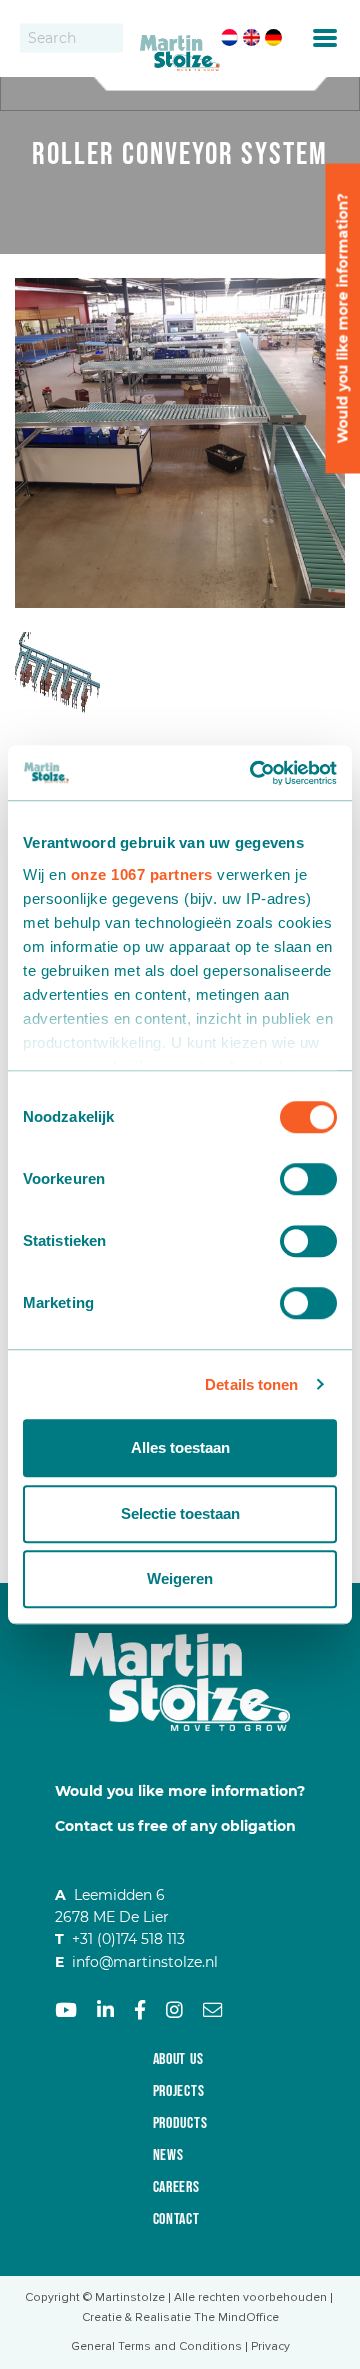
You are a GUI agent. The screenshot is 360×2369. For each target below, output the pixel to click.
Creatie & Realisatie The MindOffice (180, 2317)
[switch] (308, 1179)
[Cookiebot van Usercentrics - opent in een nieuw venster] (254, 773)
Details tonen (251, 1384)
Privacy (270, 2346)
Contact (176, 2219)
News (168, 2155)
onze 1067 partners (142, 874)
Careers (176, 2187)
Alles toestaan (180, 1447)
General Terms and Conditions (156, 2346)
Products (180, 2123)
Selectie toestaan (180, 1513)
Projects (179, 2091)
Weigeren (180, 1578)
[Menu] (325, 38)
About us (178, 2059)
